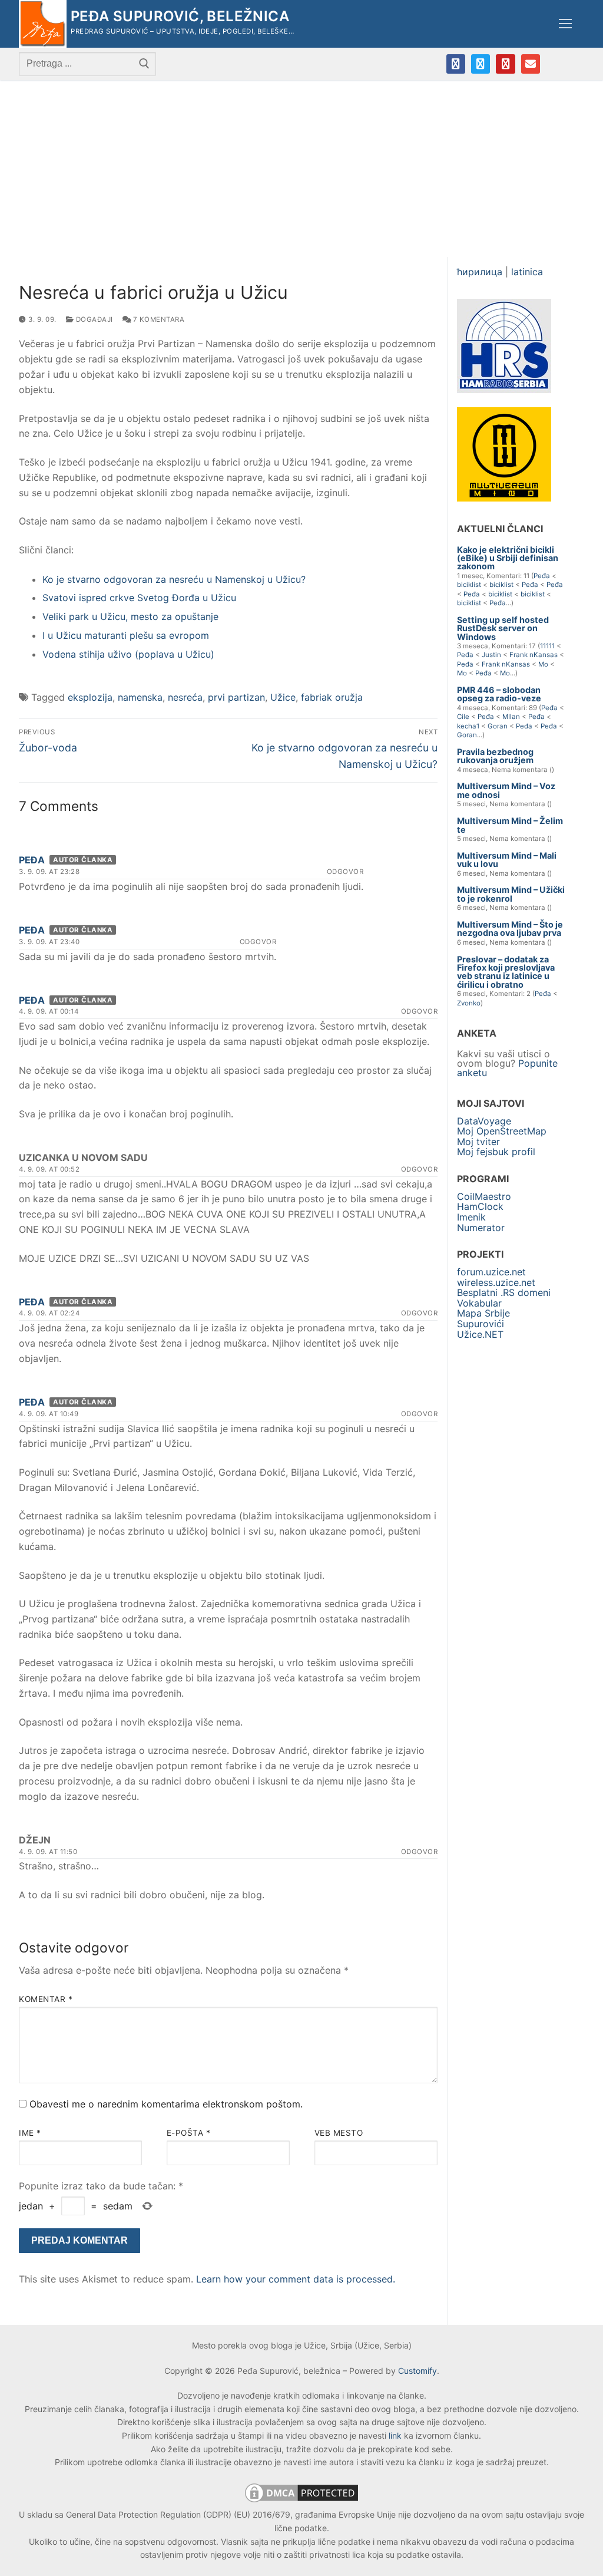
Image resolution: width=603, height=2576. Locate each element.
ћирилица (480, 272)
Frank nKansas (534, 655)
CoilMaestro (484, 1196)
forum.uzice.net (491, 1272)
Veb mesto (339, 2133)
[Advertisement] (301, 169)
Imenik (471, 1217)
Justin (491, 655)
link (395, 2435)
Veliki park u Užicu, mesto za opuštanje (130, 616)
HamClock (480, 1206)
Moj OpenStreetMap (502, 1131)
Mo (543, 664)
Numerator (481, 1228)
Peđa (32, 860)
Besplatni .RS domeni (504, 1292)
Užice (283, 697)
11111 (547, 646)
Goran (498, 726)
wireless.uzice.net (496, 1282)
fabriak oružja (332, 697)
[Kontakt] (531, 64)
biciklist (469, 585)
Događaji (93, 319)
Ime (30, 2133)
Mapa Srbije (483, 1313)
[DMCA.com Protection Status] (301, 2501)
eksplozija (90, 697)
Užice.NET (480, 1334)
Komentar (46, 1999)
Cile (463, 717)
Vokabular (479, 1303)
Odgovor (345, 872)
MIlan (511, 717)
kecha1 (468, 726)
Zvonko (469, 1003)
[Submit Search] (144, 64)
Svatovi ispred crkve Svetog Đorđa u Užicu (139, 598)
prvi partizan (236, 697)
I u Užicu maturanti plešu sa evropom (126, 635)
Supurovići (481, 1324)
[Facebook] (456, 64)
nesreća (185, 697)
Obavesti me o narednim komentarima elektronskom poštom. (166, 2104)
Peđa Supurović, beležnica (180, 16)
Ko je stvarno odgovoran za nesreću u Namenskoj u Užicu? (174, 579)
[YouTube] (505, 64)
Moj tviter (478, 1142)
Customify (418, 2371)
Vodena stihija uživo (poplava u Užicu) (128, 654)
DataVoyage (484, 1121)
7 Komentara (158, 319)
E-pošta (189, 2133)
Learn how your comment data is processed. (296, 2279)
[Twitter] (481, 64)
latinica (527, 272)
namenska (140, 697)
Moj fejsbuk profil (496, 1152)
